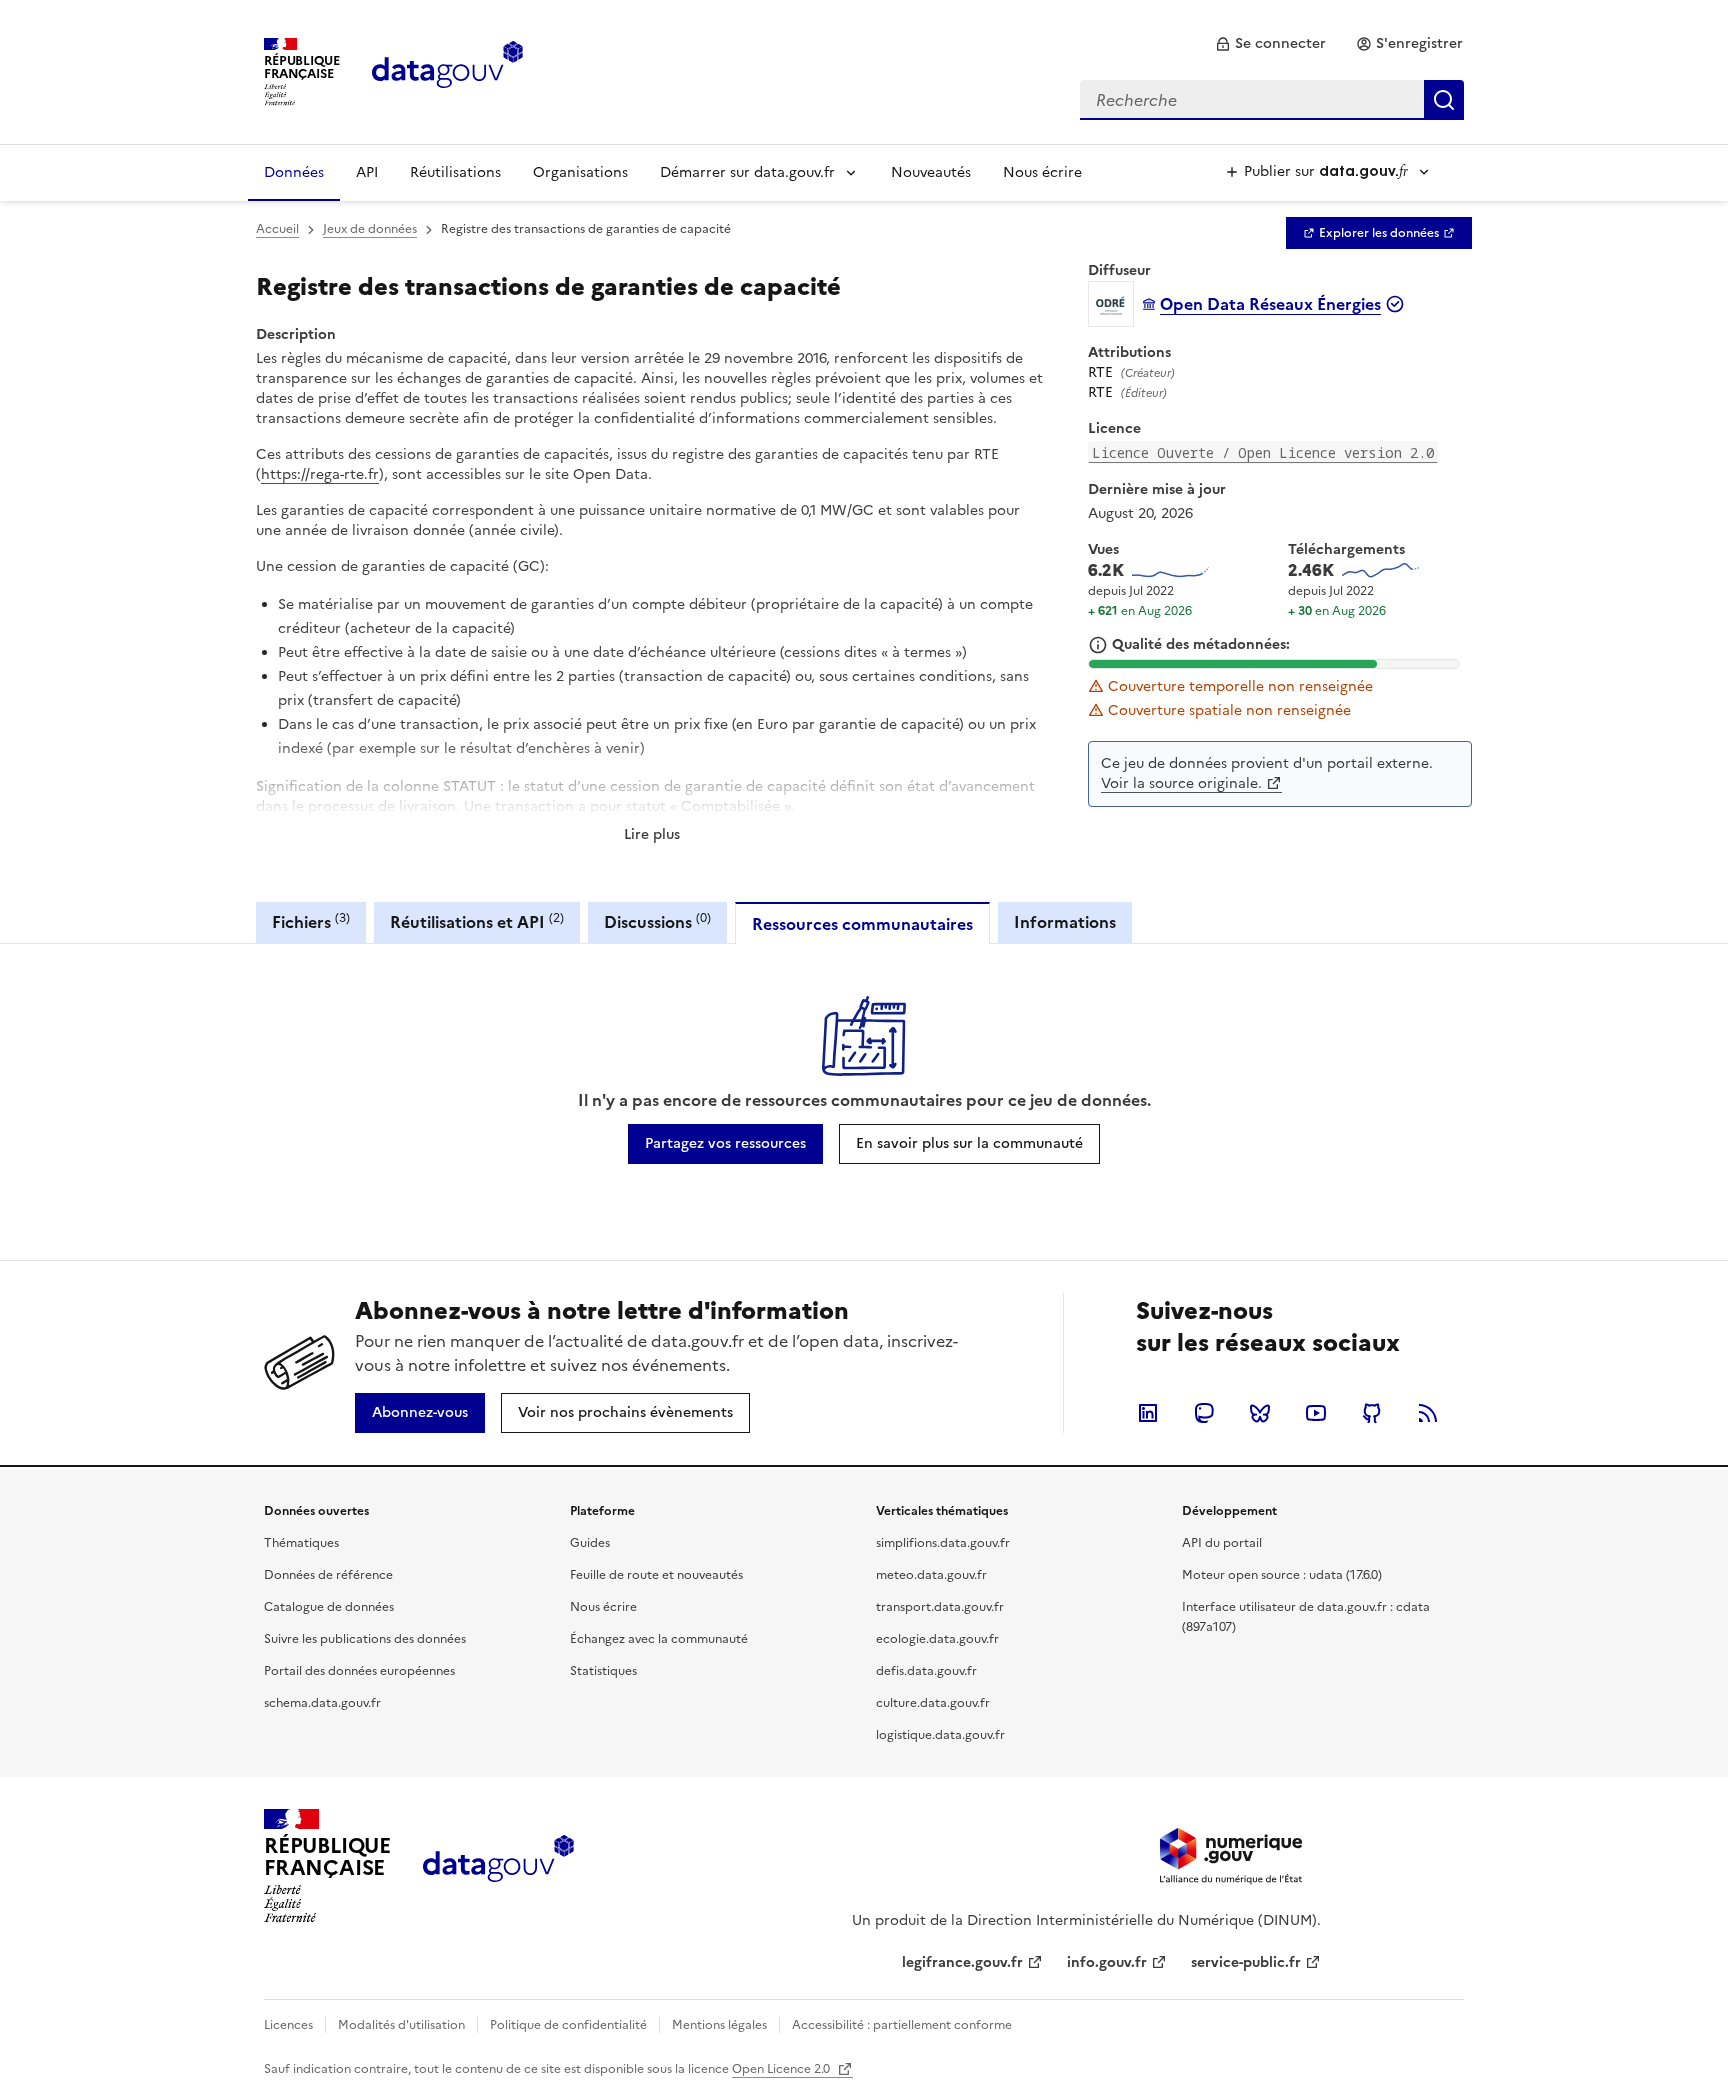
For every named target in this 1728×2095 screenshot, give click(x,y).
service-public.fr (1246, 1962)
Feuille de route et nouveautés (656, 1575)
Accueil (277, 229)
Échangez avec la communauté (659, 1639)
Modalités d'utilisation (401, 2025)
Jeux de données (370, 229)
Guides (590, 1543)
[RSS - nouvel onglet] (1428, 1413)
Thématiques (301, 1543)
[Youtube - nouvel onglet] (1316, 1413)
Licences (288, 2025)
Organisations (580, 172)
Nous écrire (1042, 172)
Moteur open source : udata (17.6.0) (1282, 1575)
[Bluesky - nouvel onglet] (1260, 1413)
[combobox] (1272, 100)
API (367, 172)
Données (294, 172)
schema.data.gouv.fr (322, 1703)
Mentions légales (719, 2025)
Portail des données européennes (359, 1671)
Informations (1065, 922)
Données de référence (328, 1575)
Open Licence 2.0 (782, 2069)
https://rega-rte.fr (320, 474)
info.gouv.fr (1107, 1962)
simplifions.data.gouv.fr (943, 1543)
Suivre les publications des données (365, 1639)
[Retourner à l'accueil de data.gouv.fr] (447, 70)
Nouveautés (931, 172)
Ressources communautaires (862, 924)
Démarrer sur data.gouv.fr (747, 172)
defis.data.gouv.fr (926, 1671)
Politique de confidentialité (568, 2025)
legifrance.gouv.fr (962, 1962)
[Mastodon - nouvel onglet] (1204, 1413)
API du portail (1222, 1543)
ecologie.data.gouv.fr (937, 1639)
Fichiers (311, 921)
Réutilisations (455, 172)
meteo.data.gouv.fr (931, 1575)
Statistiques (603, 1671)
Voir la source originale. (1181, 783)
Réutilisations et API (477, 921)
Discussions (657, 921)
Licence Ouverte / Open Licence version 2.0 (1263, 452)
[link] (1270, 44)
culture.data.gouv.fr (933, 1703)
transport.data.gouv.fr (940, 1607)
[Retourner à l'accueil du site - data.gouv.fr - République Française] (498, 1866)
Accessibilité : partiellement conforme (902, 2025)
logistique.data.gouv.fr (940, 1735)
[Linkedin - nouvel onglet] (1148, 1413)
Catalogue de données (329, 1607)
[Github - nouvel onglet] (1372, 1413)
